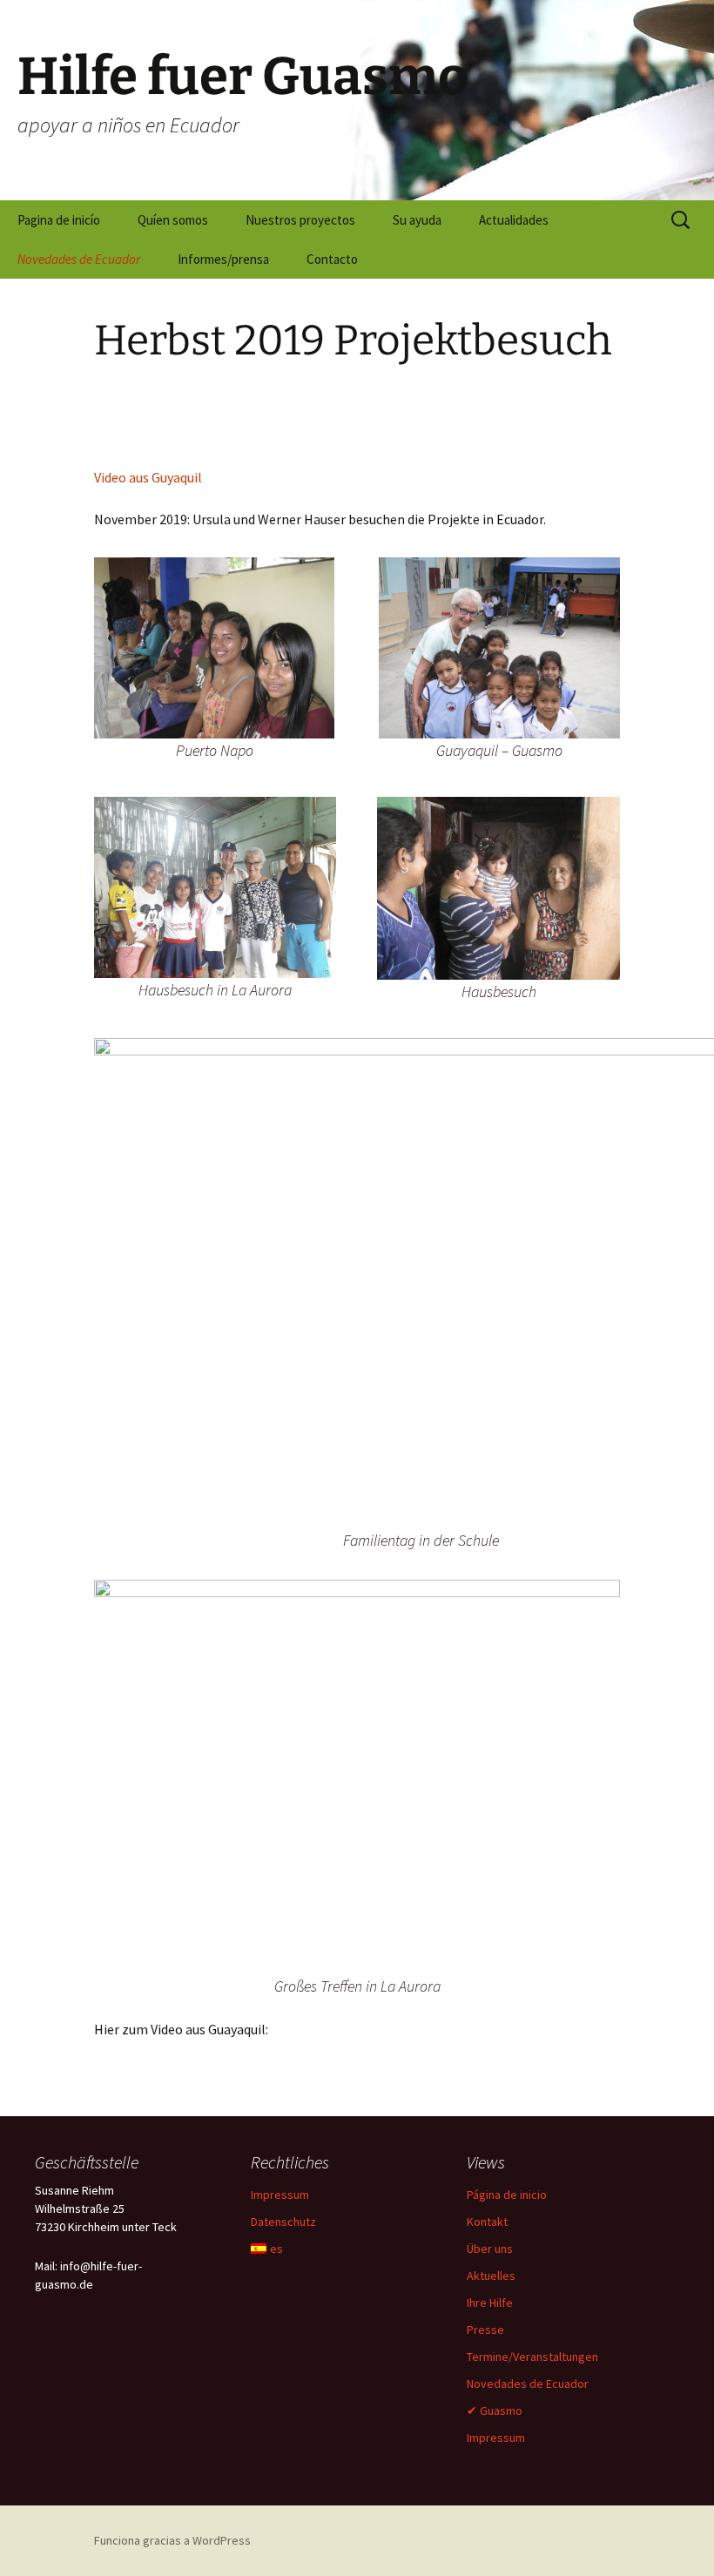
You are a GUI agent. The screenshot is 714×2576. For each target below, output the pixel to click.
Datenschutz (283, 2222)
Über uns (490, 2249)
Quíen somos (173, 220)
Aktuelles (491, 2276)
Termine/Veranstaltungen (532, 2357)
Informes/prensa (223, 259)
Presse (485, 2330)
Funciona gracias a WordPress (172, 2540)
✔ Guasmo (495, 2411)
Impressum (280, 2195)
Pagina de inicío (59, 220)
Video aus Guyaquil (148, 477)
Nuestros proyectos (300, 220)
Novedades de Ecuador (79, 259)
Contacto (332, 259)
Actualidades (514, 220)
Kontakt (487, 2222)
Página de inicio (507, 2195)
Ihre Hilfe (490, 2303)
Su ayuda (417, 220)
